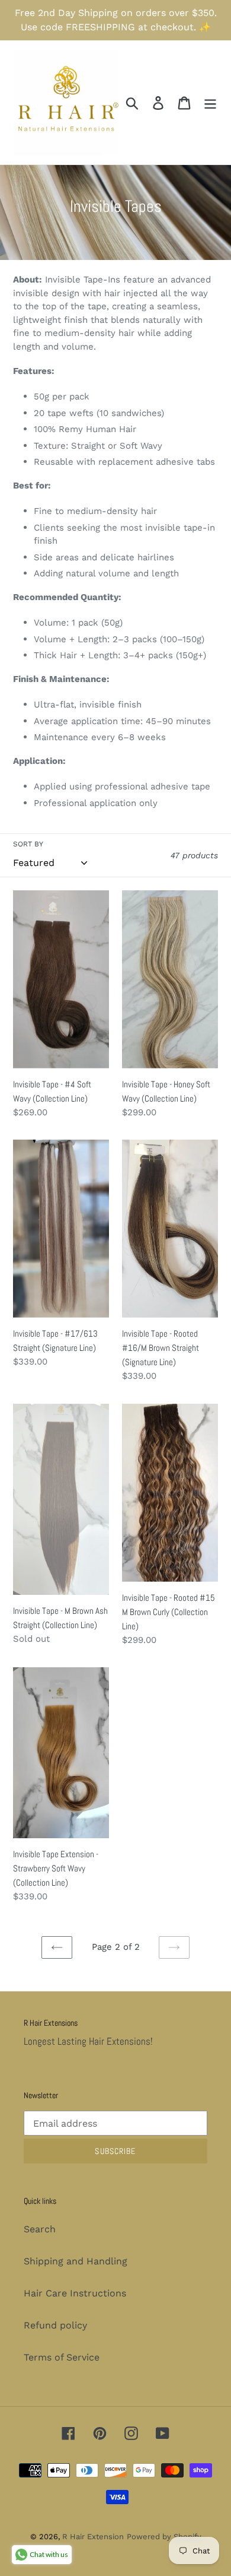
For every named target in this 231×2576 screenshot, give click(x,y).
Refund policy (55, 2325)
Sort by (28, 844)
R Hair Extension (93, 2537)
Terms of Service (62, 2357)
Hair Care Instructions (75, 2293)
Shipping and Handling (76, 2261)
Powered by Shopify (164, 2537)
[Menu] (210, 102)
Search (40, 2229)
